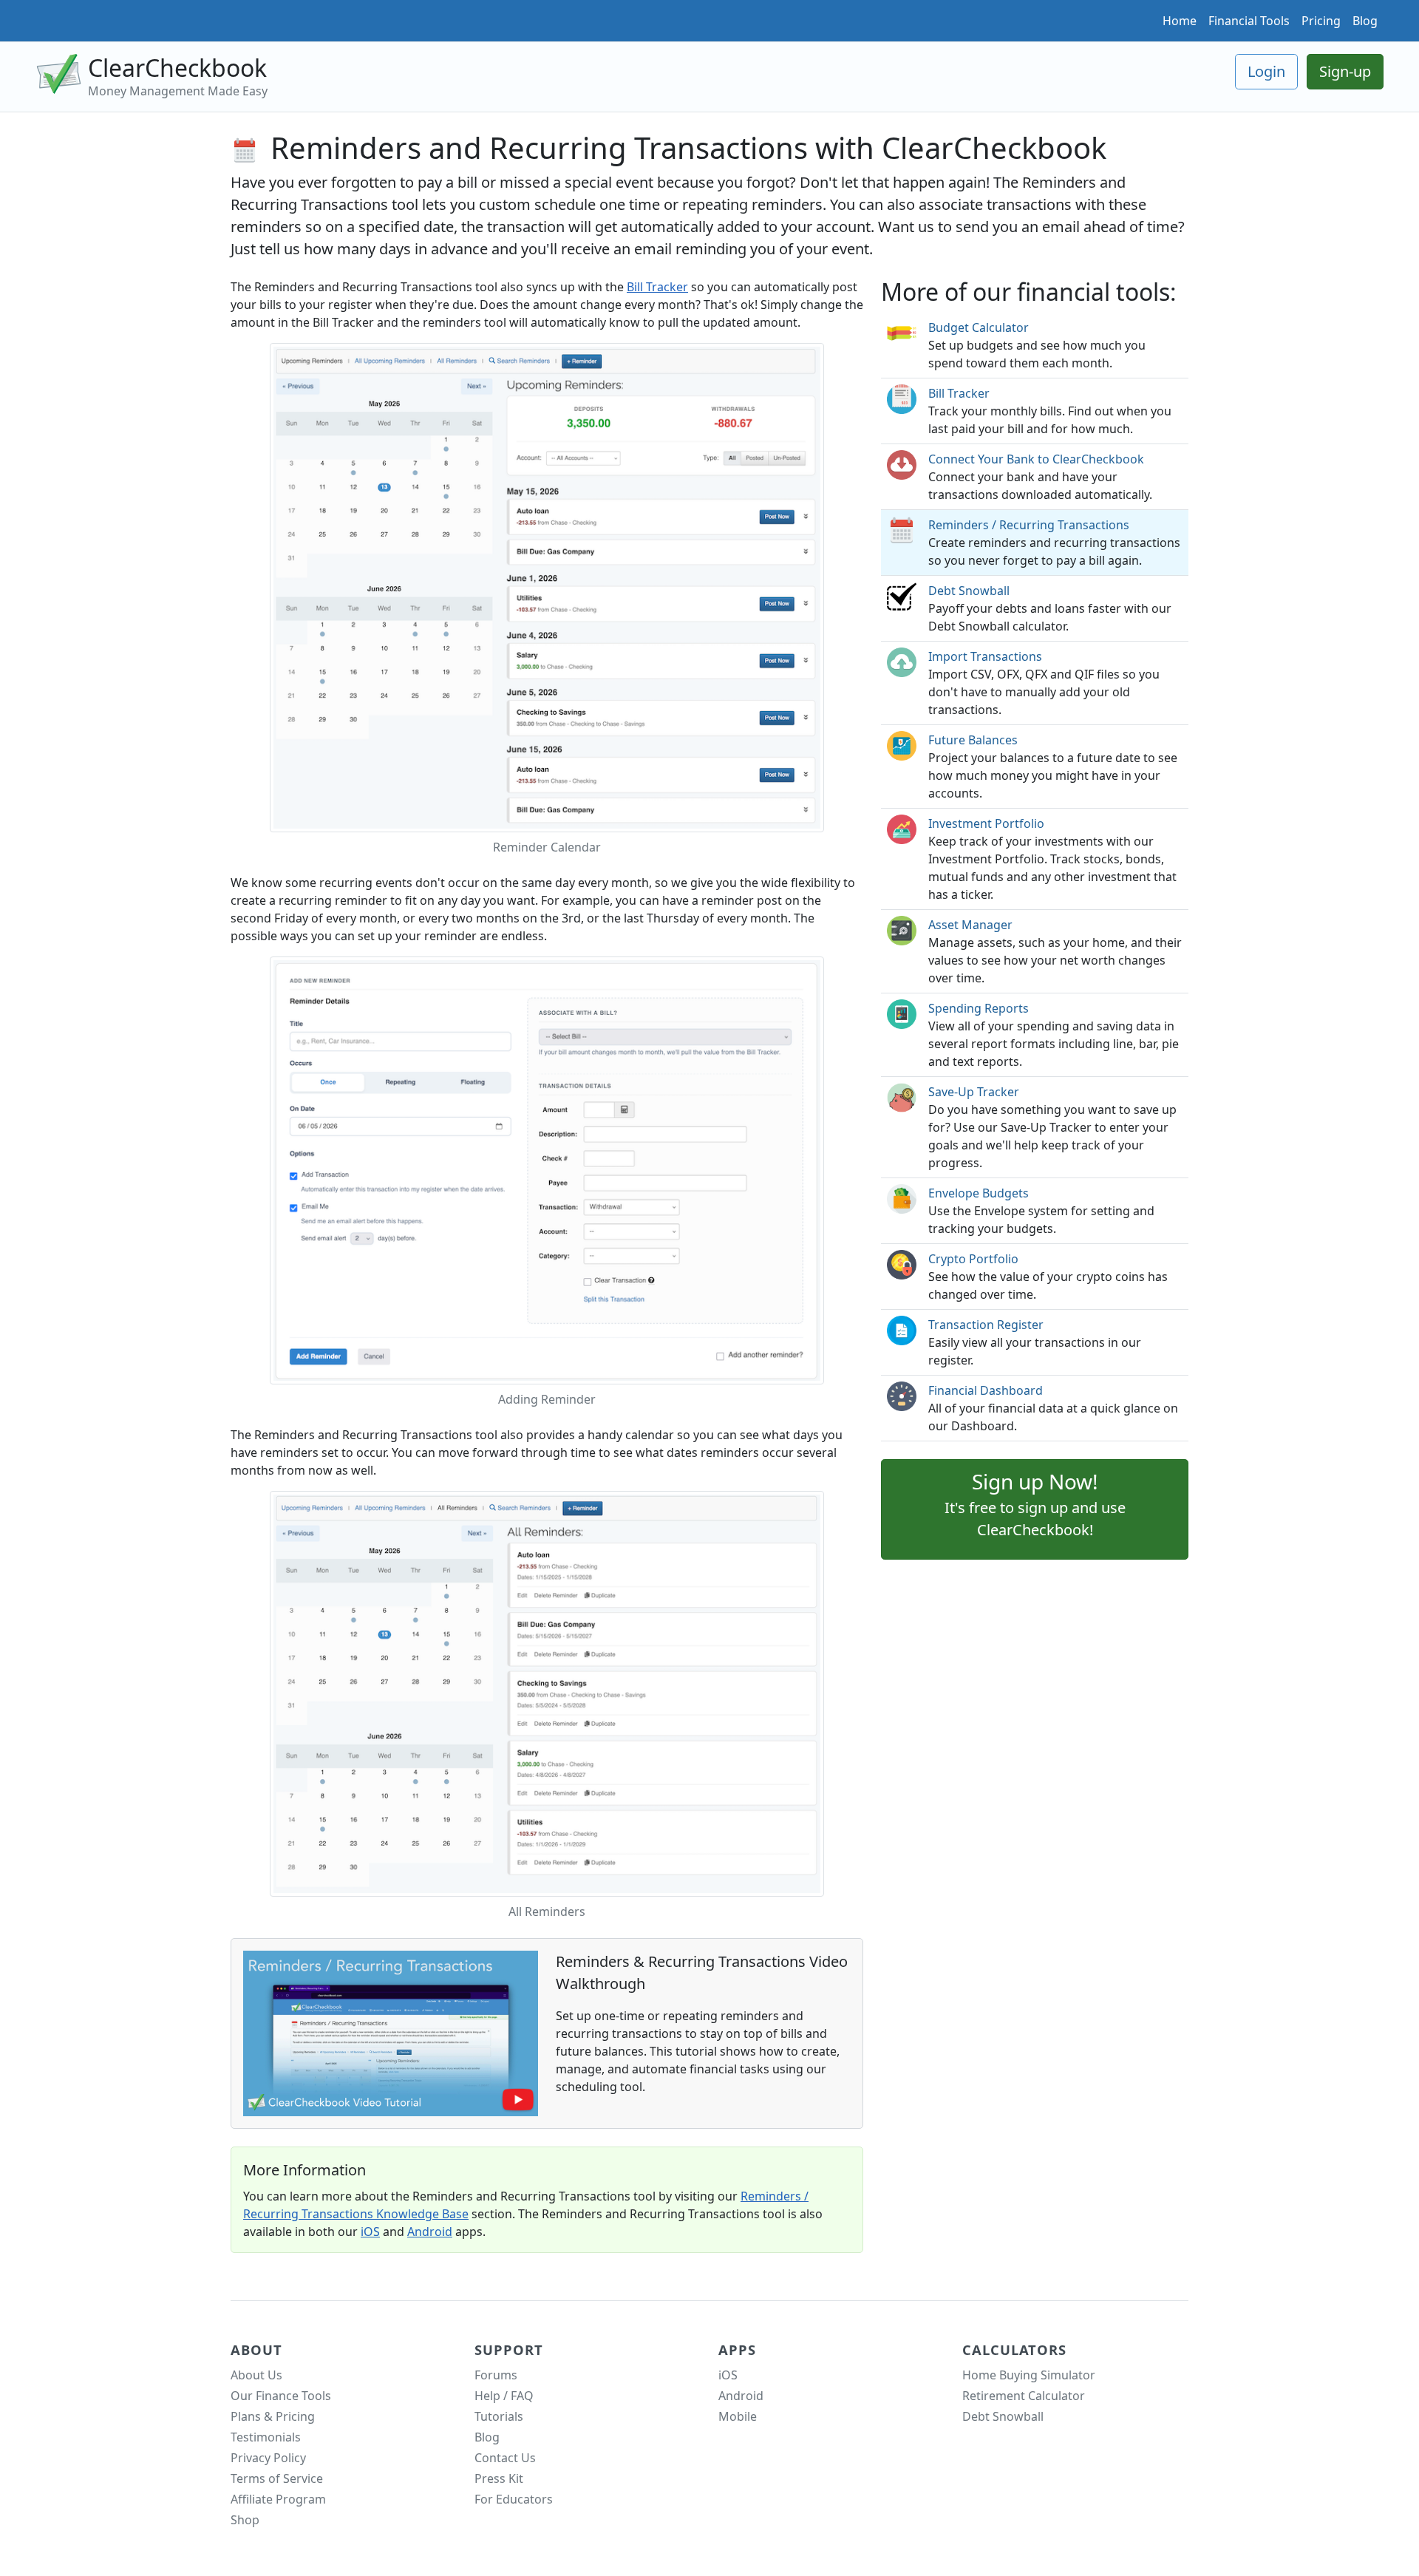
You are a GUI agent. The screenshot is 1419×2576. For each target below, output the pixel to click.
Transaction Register (986, 1325)
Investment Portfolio (986, 823)
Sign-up (1345, 71)
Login (1266, 71)
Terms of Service (277, 2478)
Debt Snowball (969, 591)
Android (430, 2232)
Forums (496, 2375)
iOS (370, 2232)
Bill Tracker (657, 287)
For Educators (514, 2499)
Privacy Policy (268, 2458)
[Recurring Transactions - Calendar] (547, 586)
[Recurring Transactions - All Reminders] (547, 1693)
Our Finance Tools (281, 2396)
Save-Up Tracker (974, 1092)
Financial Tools (1249, 21)
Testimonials (266, 2437)
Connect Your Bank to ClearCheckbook (1036, 459)
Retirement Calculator (1024, 2396)
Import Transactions (985, 656)
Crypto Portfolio (973, 1259)
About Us (256, 2375)
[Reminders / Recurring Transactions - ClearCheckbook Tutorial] (391, 2032)
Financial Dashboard (986, 1390)
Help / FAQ (504, 2396)
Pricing (1321, 21)
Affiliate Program (278, 2499)
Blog (1365, 21)
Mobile (738, 2416)
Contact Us (505, 2458)
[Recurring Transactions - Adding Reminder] (547, 1169)
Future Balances (973, 740)
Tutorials (499, 2416)
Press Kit (499, 2478)
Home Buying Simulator (1029, 2375)
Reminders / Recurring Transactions (1029, 525)
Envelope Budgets (979, 1193)
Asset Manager (970, 925)
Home (1180, 21)
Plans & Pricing (273, 2416)
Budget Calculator (979, 327)
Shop (245, 2520)
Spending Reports (979, 1008)
